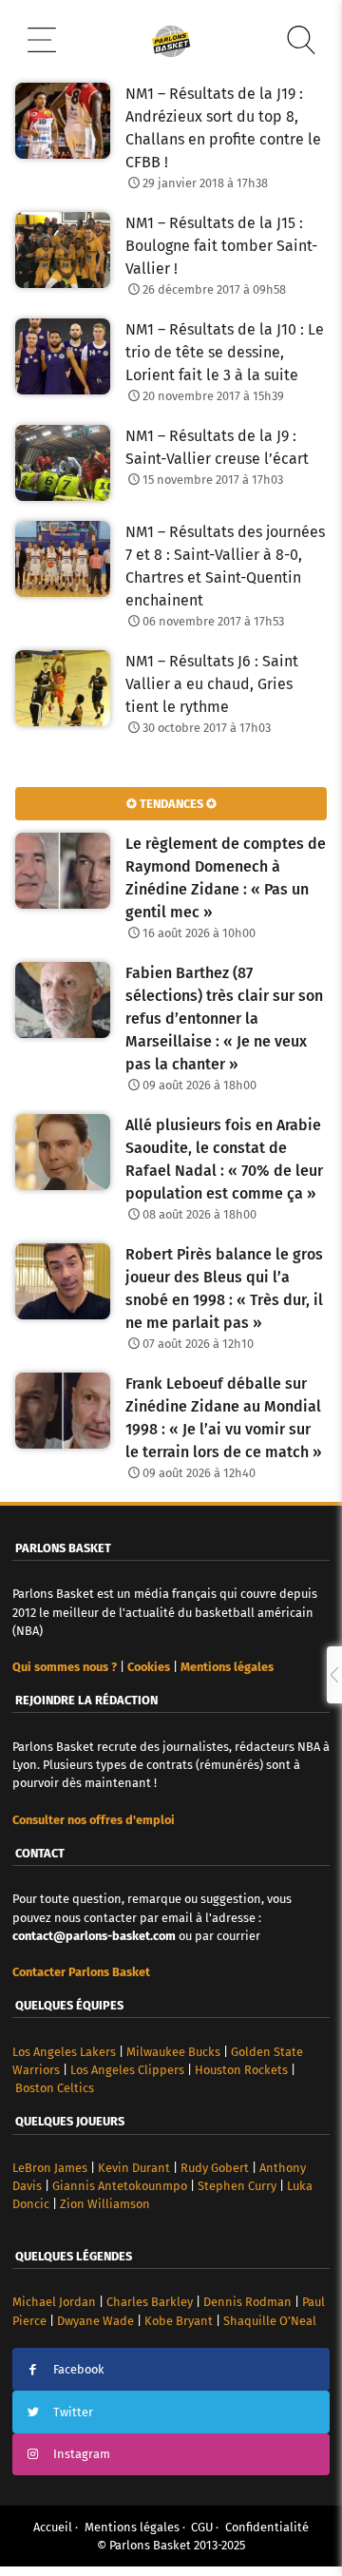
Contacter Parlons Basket (81, 1972)
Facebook (79, 2369)
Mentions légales (132, 2527)
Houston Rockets (241, 2070)
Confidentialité (267, 2527)
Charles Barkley (150, 2302)
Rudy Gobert (215, 2168)
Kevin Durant (134, 2168)
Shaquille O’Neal (270, 2321)
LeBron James (50, 2168)
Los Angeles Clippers (127, 2070)
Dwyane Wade (95, 2321)
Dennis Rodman (247, 2302)
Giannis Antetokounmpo (120, 2186)
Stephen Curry (237, 2186)
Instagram (82, 2454)
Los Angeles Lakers (64, 2052)
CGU (202, 2527)
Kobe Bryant (179, 2321)
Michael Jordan (54, 2302)
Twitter (73, 2412)
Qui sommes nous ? (65, 1667)
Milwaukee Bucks (173, 2052)
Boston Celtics (55, 2088)
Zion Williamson (105, 2204)
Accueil (53, 2527)
